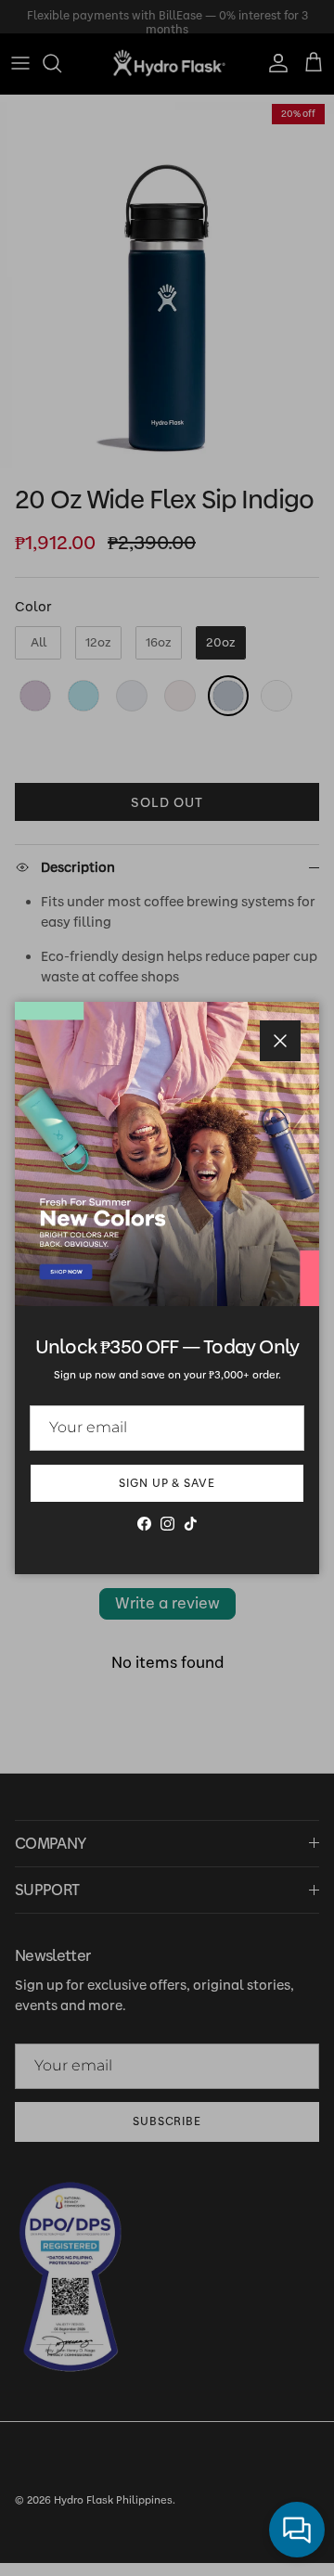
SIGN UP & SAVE (167, 1483)
